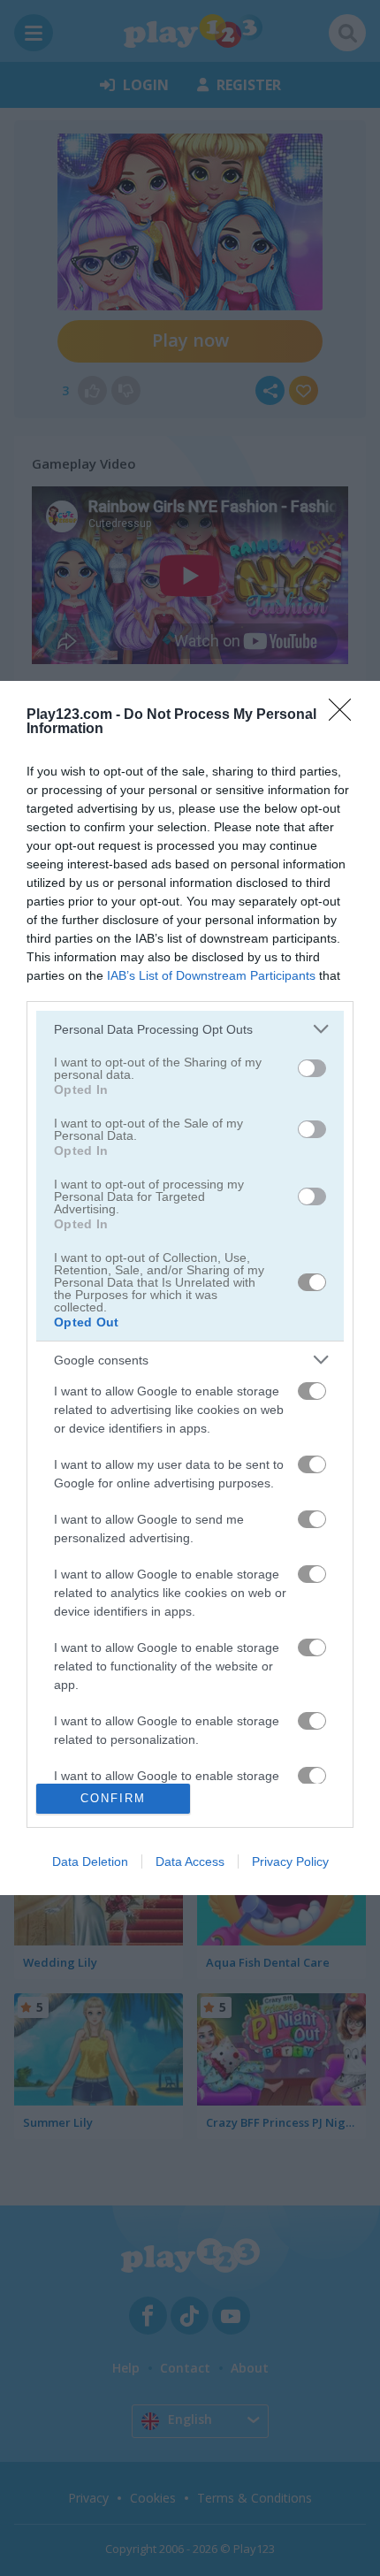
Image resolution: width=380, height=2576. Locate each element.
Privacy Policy (290, 1861)
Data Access (190, 1861)
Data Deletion (90, 1861)
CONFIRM (113, 1798)
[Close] (346, 715)
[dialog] (190, 1288)
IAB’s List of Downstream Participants (211, 975)
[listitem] (190, 1029)
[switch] (312, 1068)
